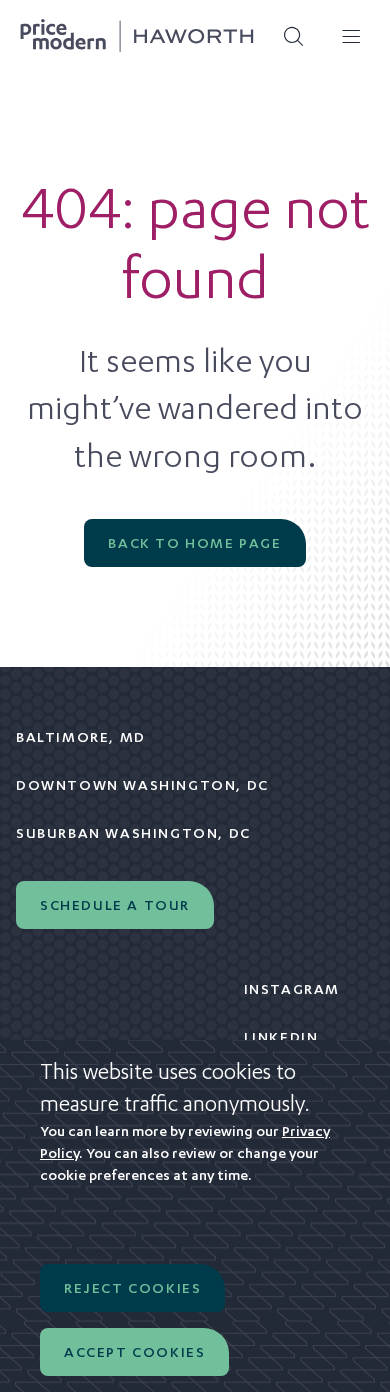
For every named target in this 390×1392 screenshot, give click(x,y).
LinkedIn (281, 1037)
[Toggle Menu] (344, 36)
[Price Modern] (137, 36)
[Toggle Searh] (287, 36)
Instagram (292, 989)
